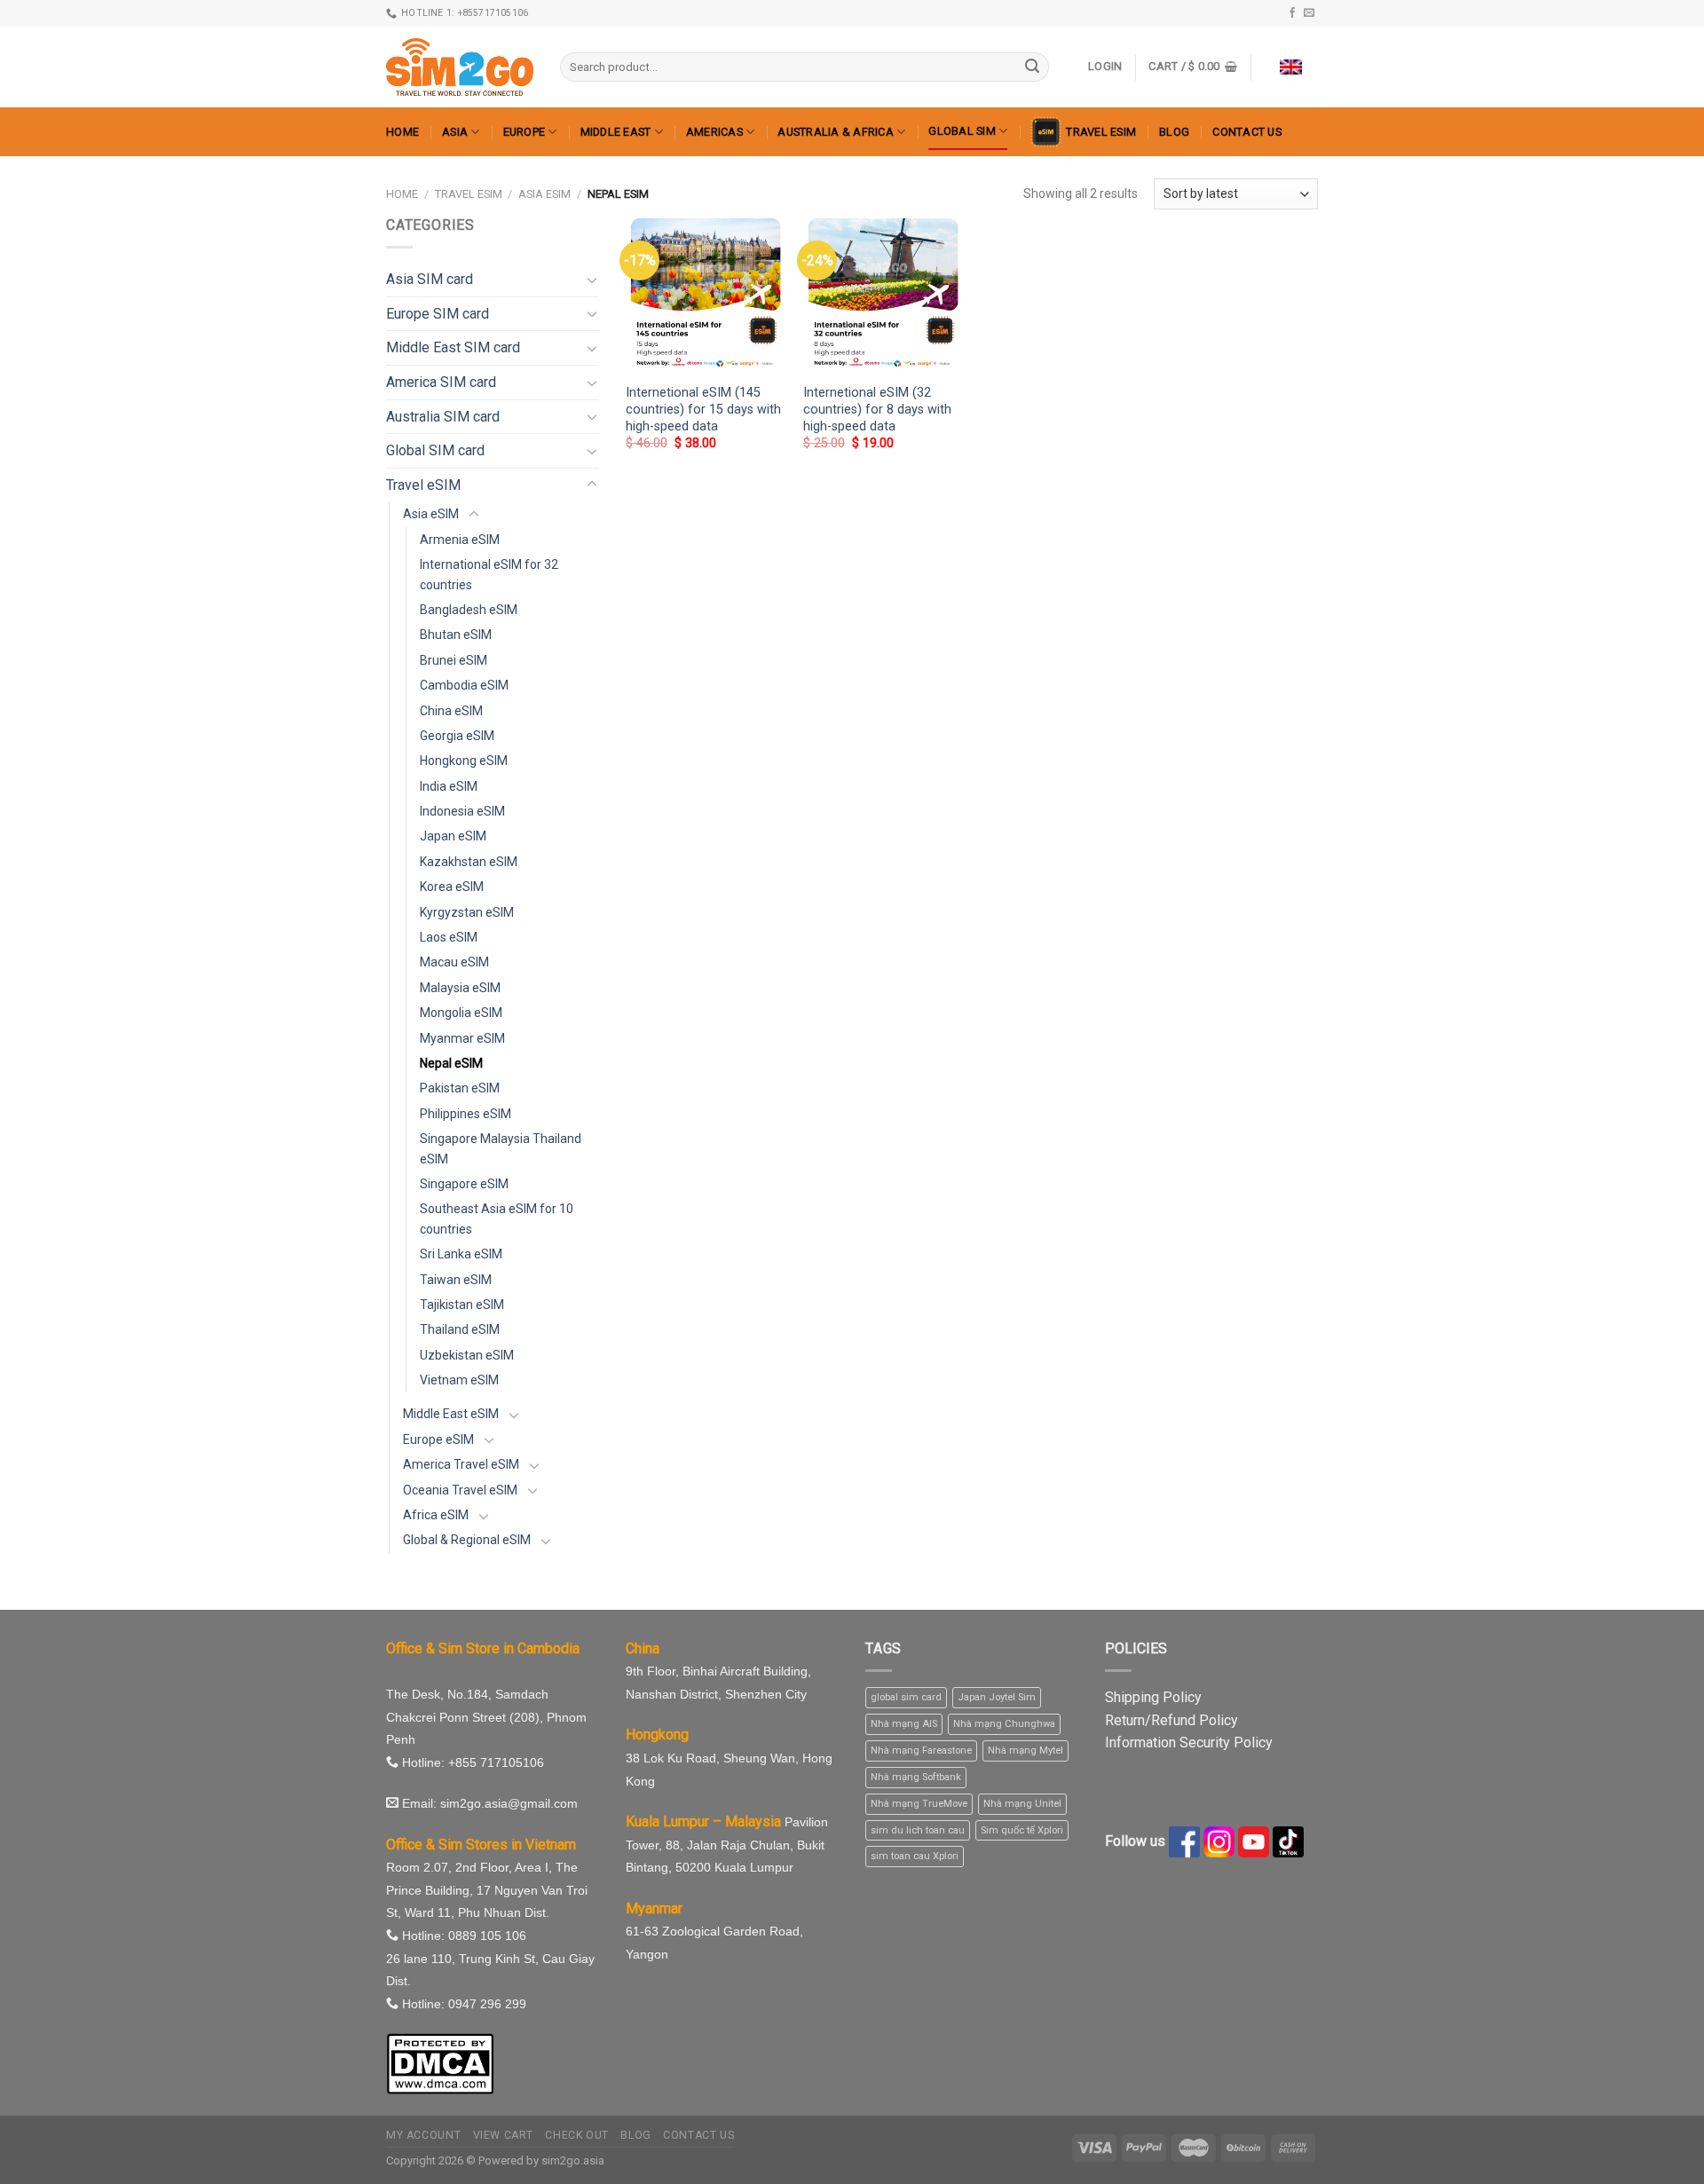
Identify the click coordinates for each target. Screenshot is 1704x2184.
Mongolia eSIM (461, 1013)
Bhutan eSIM (456, 635)
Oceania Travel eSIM (460, 1490)
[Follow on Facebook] (1292, 13)
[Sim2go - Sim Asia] (460, 67)
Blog (1174, 132)
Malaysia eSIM (460, 988)
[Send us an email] (1309, 13)
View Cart (504, 2135)
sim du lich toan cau (918, 1830)
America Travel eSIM (461, 1464)
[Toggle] (592, 280)
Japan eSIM (453, 836)
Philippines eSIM (465, 1114)
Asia (455, 132)
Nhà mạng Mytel (1026, 1750)
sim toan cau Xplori (915, 1856)
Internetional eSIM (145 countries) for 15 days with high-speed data (703, 409)
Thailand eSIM (460, 1329)
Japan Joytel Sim (997, 1697)
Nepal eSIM (451, 1063)
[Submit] (1032, 67)
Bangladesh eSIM (469, 610)
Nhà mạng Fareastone (921, 1750)
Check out (577, 2135)
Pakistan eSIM (460, 1088)
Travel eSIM (1101, 132)
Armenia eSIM (460, 540)
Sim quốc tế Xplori (1022, 1830)
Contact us (1247, 132)
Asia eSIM (544, 194)
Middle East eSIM (451, 1414)
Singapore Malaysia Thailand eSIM (501, 1148)
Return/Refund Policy (1171, 1720)
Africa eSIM (436, 1515)
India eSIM (449, 786)
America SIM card (441, 382)
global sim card (906, 1697)
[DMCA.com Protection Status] (440, 2063)
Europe (525, 132)
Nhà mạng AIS (904, 1724)
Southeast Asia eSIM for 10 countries (497, 1218)
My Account (423, 2135)
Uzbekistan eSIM (467, 1355)
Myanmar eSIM (462, 1038)
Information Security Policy (1189, 1742)
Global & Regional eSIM (467, 1540)
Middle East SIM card (453, 347)
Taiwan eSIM (456, 1280)
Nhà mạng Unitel (1022, 1804)
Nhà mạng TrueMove (919, 1804)
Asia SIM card (430, 279)
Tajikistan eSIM (462, 1305)
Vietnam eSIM (459, 1380)
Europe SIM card (438, 314)
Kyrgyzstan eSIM (467, 912)
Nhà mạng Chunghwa (1004, 1724)
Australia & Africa (836, 132)
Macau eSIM (454, 962)
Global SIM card (435, 450)
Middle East (616, 132)
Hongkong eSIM (464, 761)
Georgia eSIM (457, 736)
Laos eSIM (449, 937)
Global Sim (962, 131)
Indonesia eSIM (462, 811)
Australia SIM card (443, 417)
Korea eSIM (452, 887)
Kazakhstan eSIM (469, 862)
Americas (714, 132)
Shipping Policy (1153, 1697)
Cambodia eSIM (464, 685)
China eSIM (451, 711)
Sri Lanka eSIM (461, 1254)
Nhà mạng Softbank (916, 1777)
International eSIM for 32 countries (489, 574)
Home (402, 132)
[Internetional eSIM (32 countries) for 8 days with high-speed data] (883, 294)
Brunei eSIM (454, 660)
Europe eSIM (438, 1439)
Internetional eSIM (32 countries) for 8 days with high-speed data (877, 409)
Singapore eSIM (464, 1184)
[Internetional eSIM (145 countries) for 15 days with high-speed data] (706, 294)
